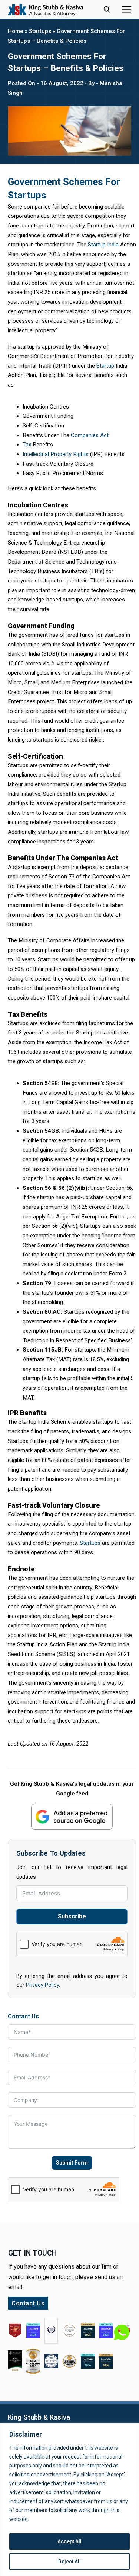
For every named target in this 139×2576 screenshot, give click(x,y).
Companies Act (90, 435)
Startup (105, 366)
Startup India (103, 245)
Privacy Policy (42, 1985)
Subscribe (72, 1916)
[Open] (126, 9)
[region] (69, 2500)
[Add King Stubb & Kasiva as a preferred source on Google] (72, 1816)
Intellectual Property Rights (56, 454)
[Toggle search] (107, 9)
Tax (27, 445)
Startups (40, 31)
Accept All (69, 2541)
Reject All (69, 2562)
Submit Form (72, 2163)
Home (16, 31)
